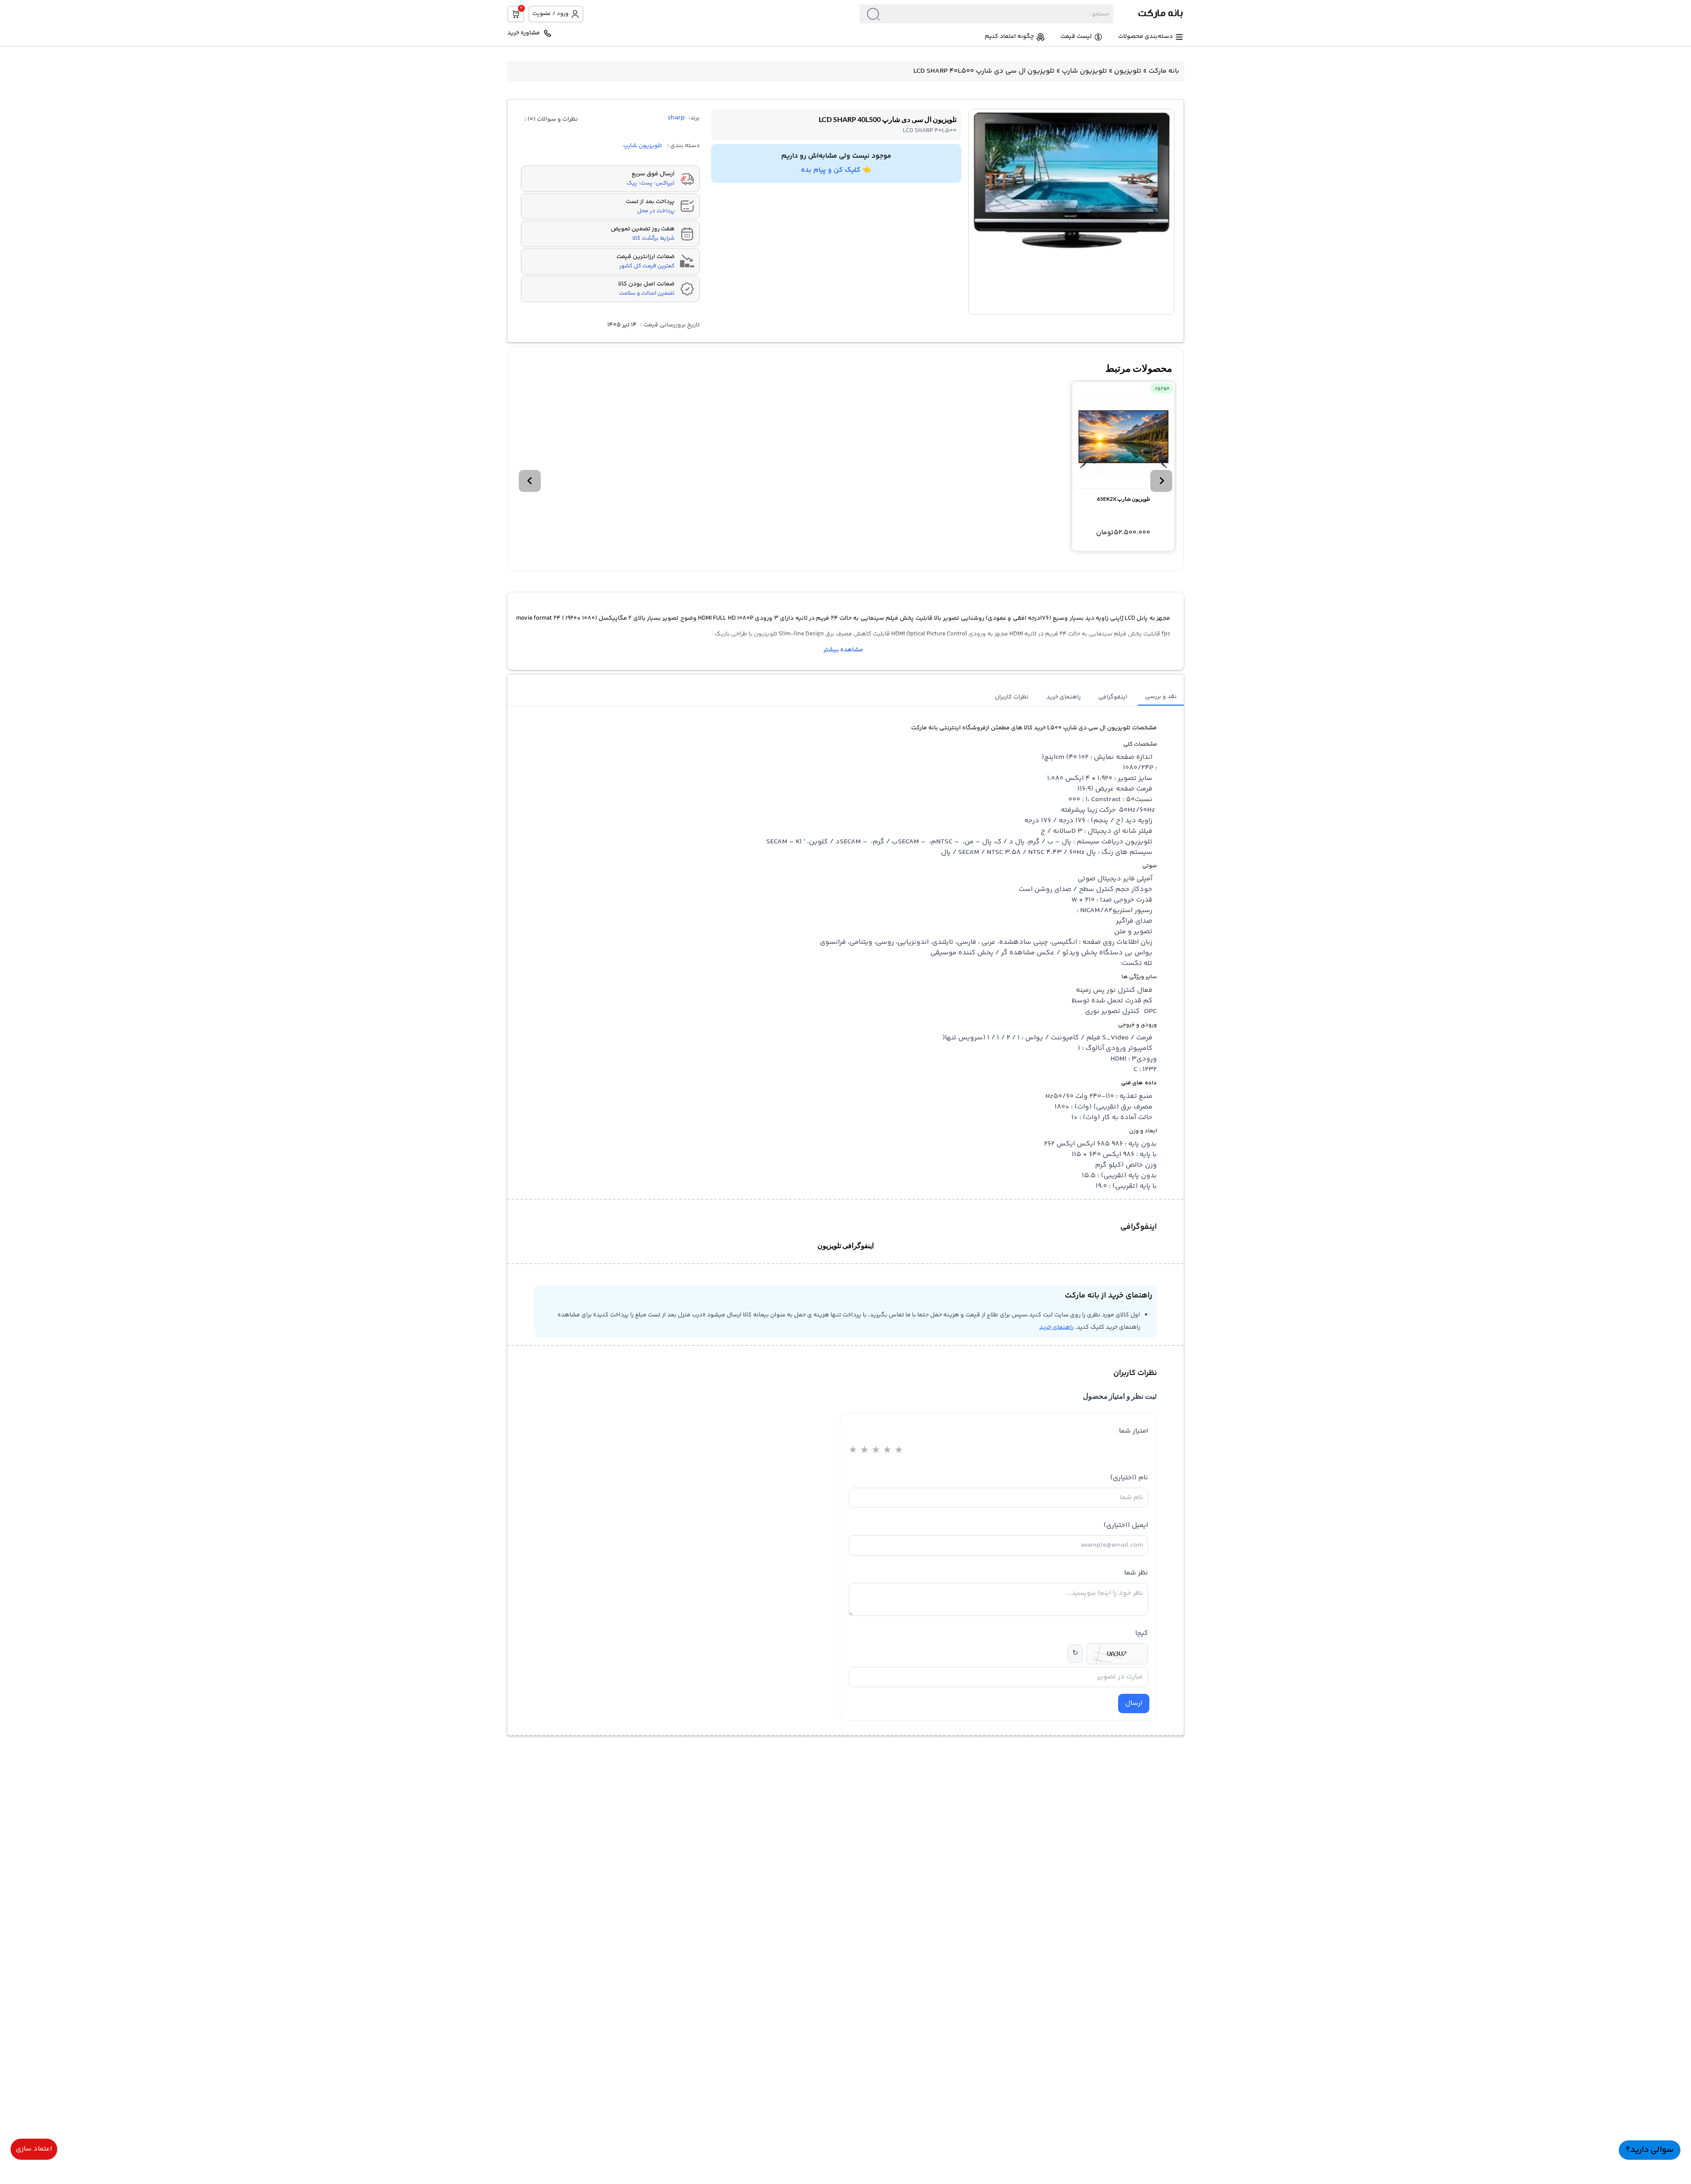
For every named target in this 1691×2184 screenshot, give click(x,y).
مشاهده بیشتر (843, 650)
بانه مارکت (1164, 71)
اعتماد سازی (34, 2149)
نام (1129, 1478)
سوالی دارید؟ (1650, 2150)
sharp (676, 118)
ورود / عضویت (550, 14)
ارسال (1134, 1703)
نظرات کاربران (1012, 697)
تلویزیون (1128, 71)
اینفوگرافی (1113, 697)
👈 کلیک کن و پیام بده (836, 170)
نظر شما (1136, 1573)
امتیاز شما (1133, 1431)
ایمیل (1126, 1525)
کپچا (1142, 1633)
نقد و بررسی (1161, 697)
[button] (1161, 481)
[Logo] (1148, 14)
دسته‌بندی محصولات (1145, 37)
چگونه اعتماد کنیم (1009, 37)
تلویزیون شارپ (1084, 71)
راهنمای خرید (1063, 697)
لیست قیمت (1076, 37)
